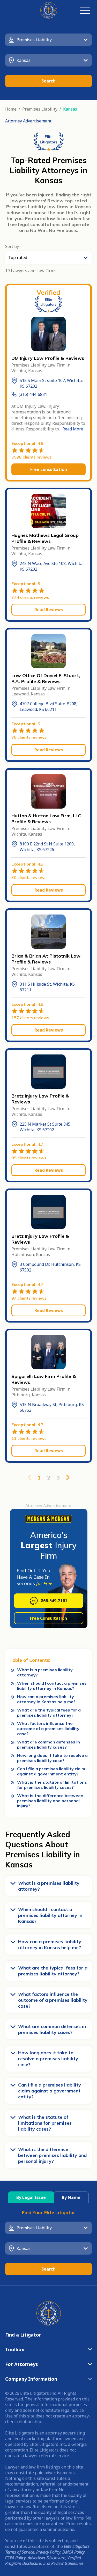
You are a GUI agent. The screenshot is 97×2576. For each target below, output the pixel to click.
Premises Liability (40, 109)
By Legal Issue (31, 2197)
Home (11, 109)
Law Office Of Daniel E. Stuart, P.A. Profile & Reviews (46, 678)
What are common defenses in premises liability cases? (48, 1744)
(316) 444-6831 (33, 394)
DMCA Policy (73, 2552)
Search (48, 81)
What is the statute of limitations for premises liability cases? (52, 1785)
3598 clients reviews (32, 457)
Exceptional (27, 443)
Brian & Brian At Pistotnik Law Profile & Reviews (46, 959)
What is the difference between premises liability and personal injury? (50, 1801)
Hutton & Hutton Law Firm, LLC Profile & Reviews (46, 819)
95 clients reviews (29, 1158)
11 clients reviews (29, 1438)
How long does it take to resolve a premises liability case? (52, 1758)
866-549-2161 (54, 1601)
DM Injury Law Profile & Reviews (48, 358)
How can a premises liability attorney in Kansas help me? (46, 1699)
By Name (71, 2197)
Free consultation (49, 469)
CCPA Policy (15, 2558)
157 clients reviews (30, 1018)
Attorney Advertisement (28, 121)
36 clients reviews (29, 737)
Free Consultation (48, 1618)
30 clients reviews (29, 877)
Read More (73, 429)
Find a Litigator (23, 2335)
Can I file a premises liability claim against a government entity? (51, 1771)
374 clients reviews (30, 597)
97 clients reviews (29, 1298)
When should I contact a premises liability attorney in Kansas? (52, 1686)
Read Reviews (49, 610)
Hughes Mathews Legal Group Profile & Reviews (45, 538)
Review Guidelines (67, 2563)
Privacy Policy (48, 2552)
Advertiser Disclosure (46, 2558)
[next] (68, 1477)
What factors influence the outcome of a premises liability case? (48, 1729)
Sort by (12, 246)
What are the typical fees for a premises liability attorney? (49, 1713)
